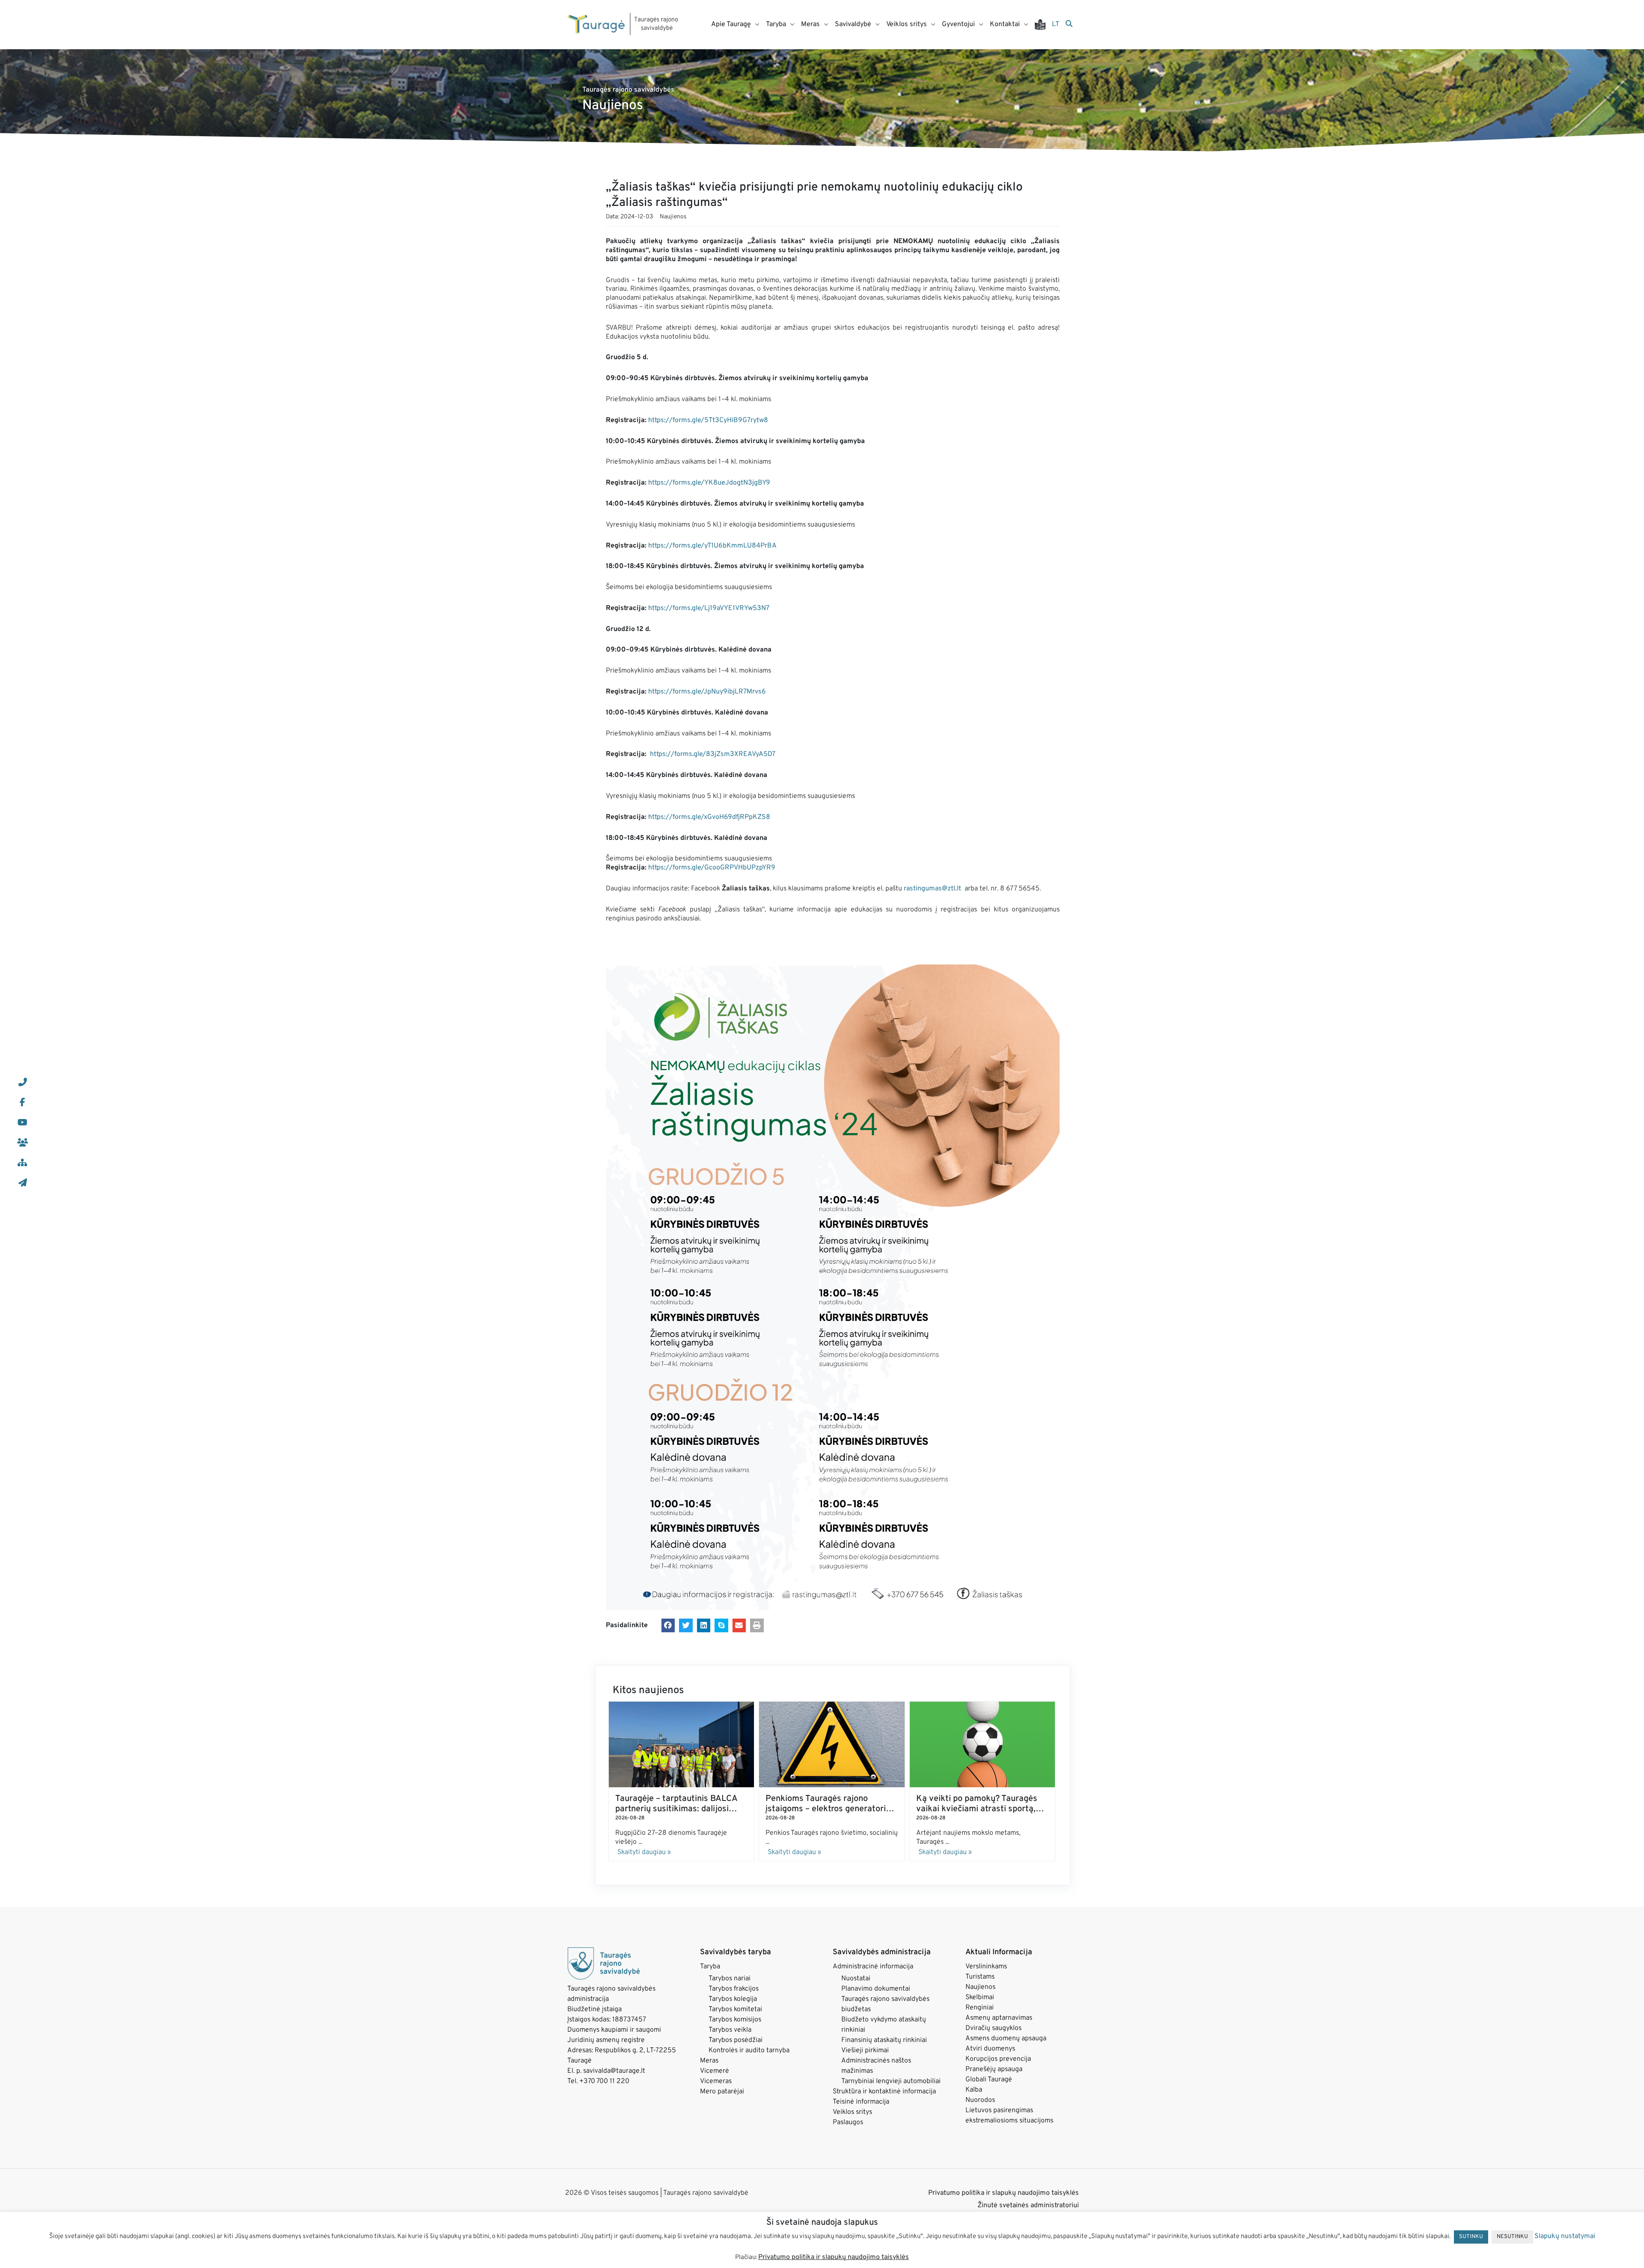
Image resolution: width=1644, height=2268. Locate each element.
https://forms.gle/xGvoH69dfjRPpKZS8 (709, 817)
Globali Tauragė (989, 2080)
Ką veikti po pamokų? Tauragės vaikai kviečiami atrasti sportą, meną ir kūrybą (977, 1809)
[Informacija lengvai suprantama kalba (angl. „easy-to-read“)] (1043, 25)
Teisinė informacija (861, 2102)
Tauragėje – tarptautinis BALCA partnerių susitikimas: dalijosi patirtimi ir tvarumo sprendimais (678, 1809)
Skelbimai (980, 1997)
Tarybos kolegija (733, 1999)
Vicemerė (715, 2071)
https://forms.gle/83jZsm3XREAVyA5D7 (713, 754)
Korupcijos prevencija (998, 2059)
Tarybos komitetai (735, 2009)
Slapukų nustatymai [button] (1565, 2236)
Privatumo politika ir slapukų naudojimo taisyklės (1004, 2193)
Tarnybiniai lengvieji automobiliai (891, 2081)
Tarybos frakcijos (734, 1989)
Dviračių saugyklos (993, 2028)
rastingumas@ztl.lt (932, 889)
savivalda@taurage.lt (614, 2071)
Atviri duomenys (990, 2049)
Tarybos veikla (730, 2030)
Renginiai (980, 2008)
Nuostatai (856, 1979)
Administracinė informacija (873, 1967)
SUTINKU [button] (1471, 2237)
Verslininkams (986, 1967)
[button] (668, 1625)
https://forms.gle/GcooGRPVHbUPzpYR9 (712, 868)
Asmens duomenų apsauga (1006, 2039)
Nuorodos (980, 2100)
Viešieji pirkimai (865, 2051)
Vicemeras (716, 2081)
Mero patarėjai (722, 2092)
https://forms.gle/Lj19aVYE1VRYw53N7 (709, 608)
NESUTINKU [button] (1512, 2237)
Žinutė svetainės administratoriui (1028, 2205)
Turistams (980, 1977)
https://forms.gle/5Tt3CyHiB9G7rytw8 (708, 420)
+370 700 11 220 (604, 2081)
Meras (709, 2061)
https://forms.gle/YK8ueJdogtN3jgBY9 (709, 483)
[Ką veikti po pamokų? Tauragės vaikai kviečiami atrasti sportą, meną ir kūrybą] (982, 1744)
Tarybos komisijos (735, 2020)
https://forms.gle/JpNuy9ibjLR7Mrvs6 (707, 692)
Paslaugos (848, 2122)
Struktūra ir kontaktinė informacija (884, 2092)
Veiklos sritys (852, 2112)
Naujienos (673, 217)
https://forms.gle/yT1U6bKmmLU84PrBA (712, 546)
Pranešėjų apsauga (994, 2069)
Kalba (974, 2090)
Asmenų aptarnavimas (999, 2018)
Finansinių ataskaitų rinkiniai (884, 2040)
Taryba (710, 1967)
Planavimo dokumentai (876, 1989)
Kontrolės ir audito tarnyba (749, 2051)
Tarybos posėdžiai (736, 2040)
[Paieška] (1069, 24)
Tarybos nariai (730, 1979)
